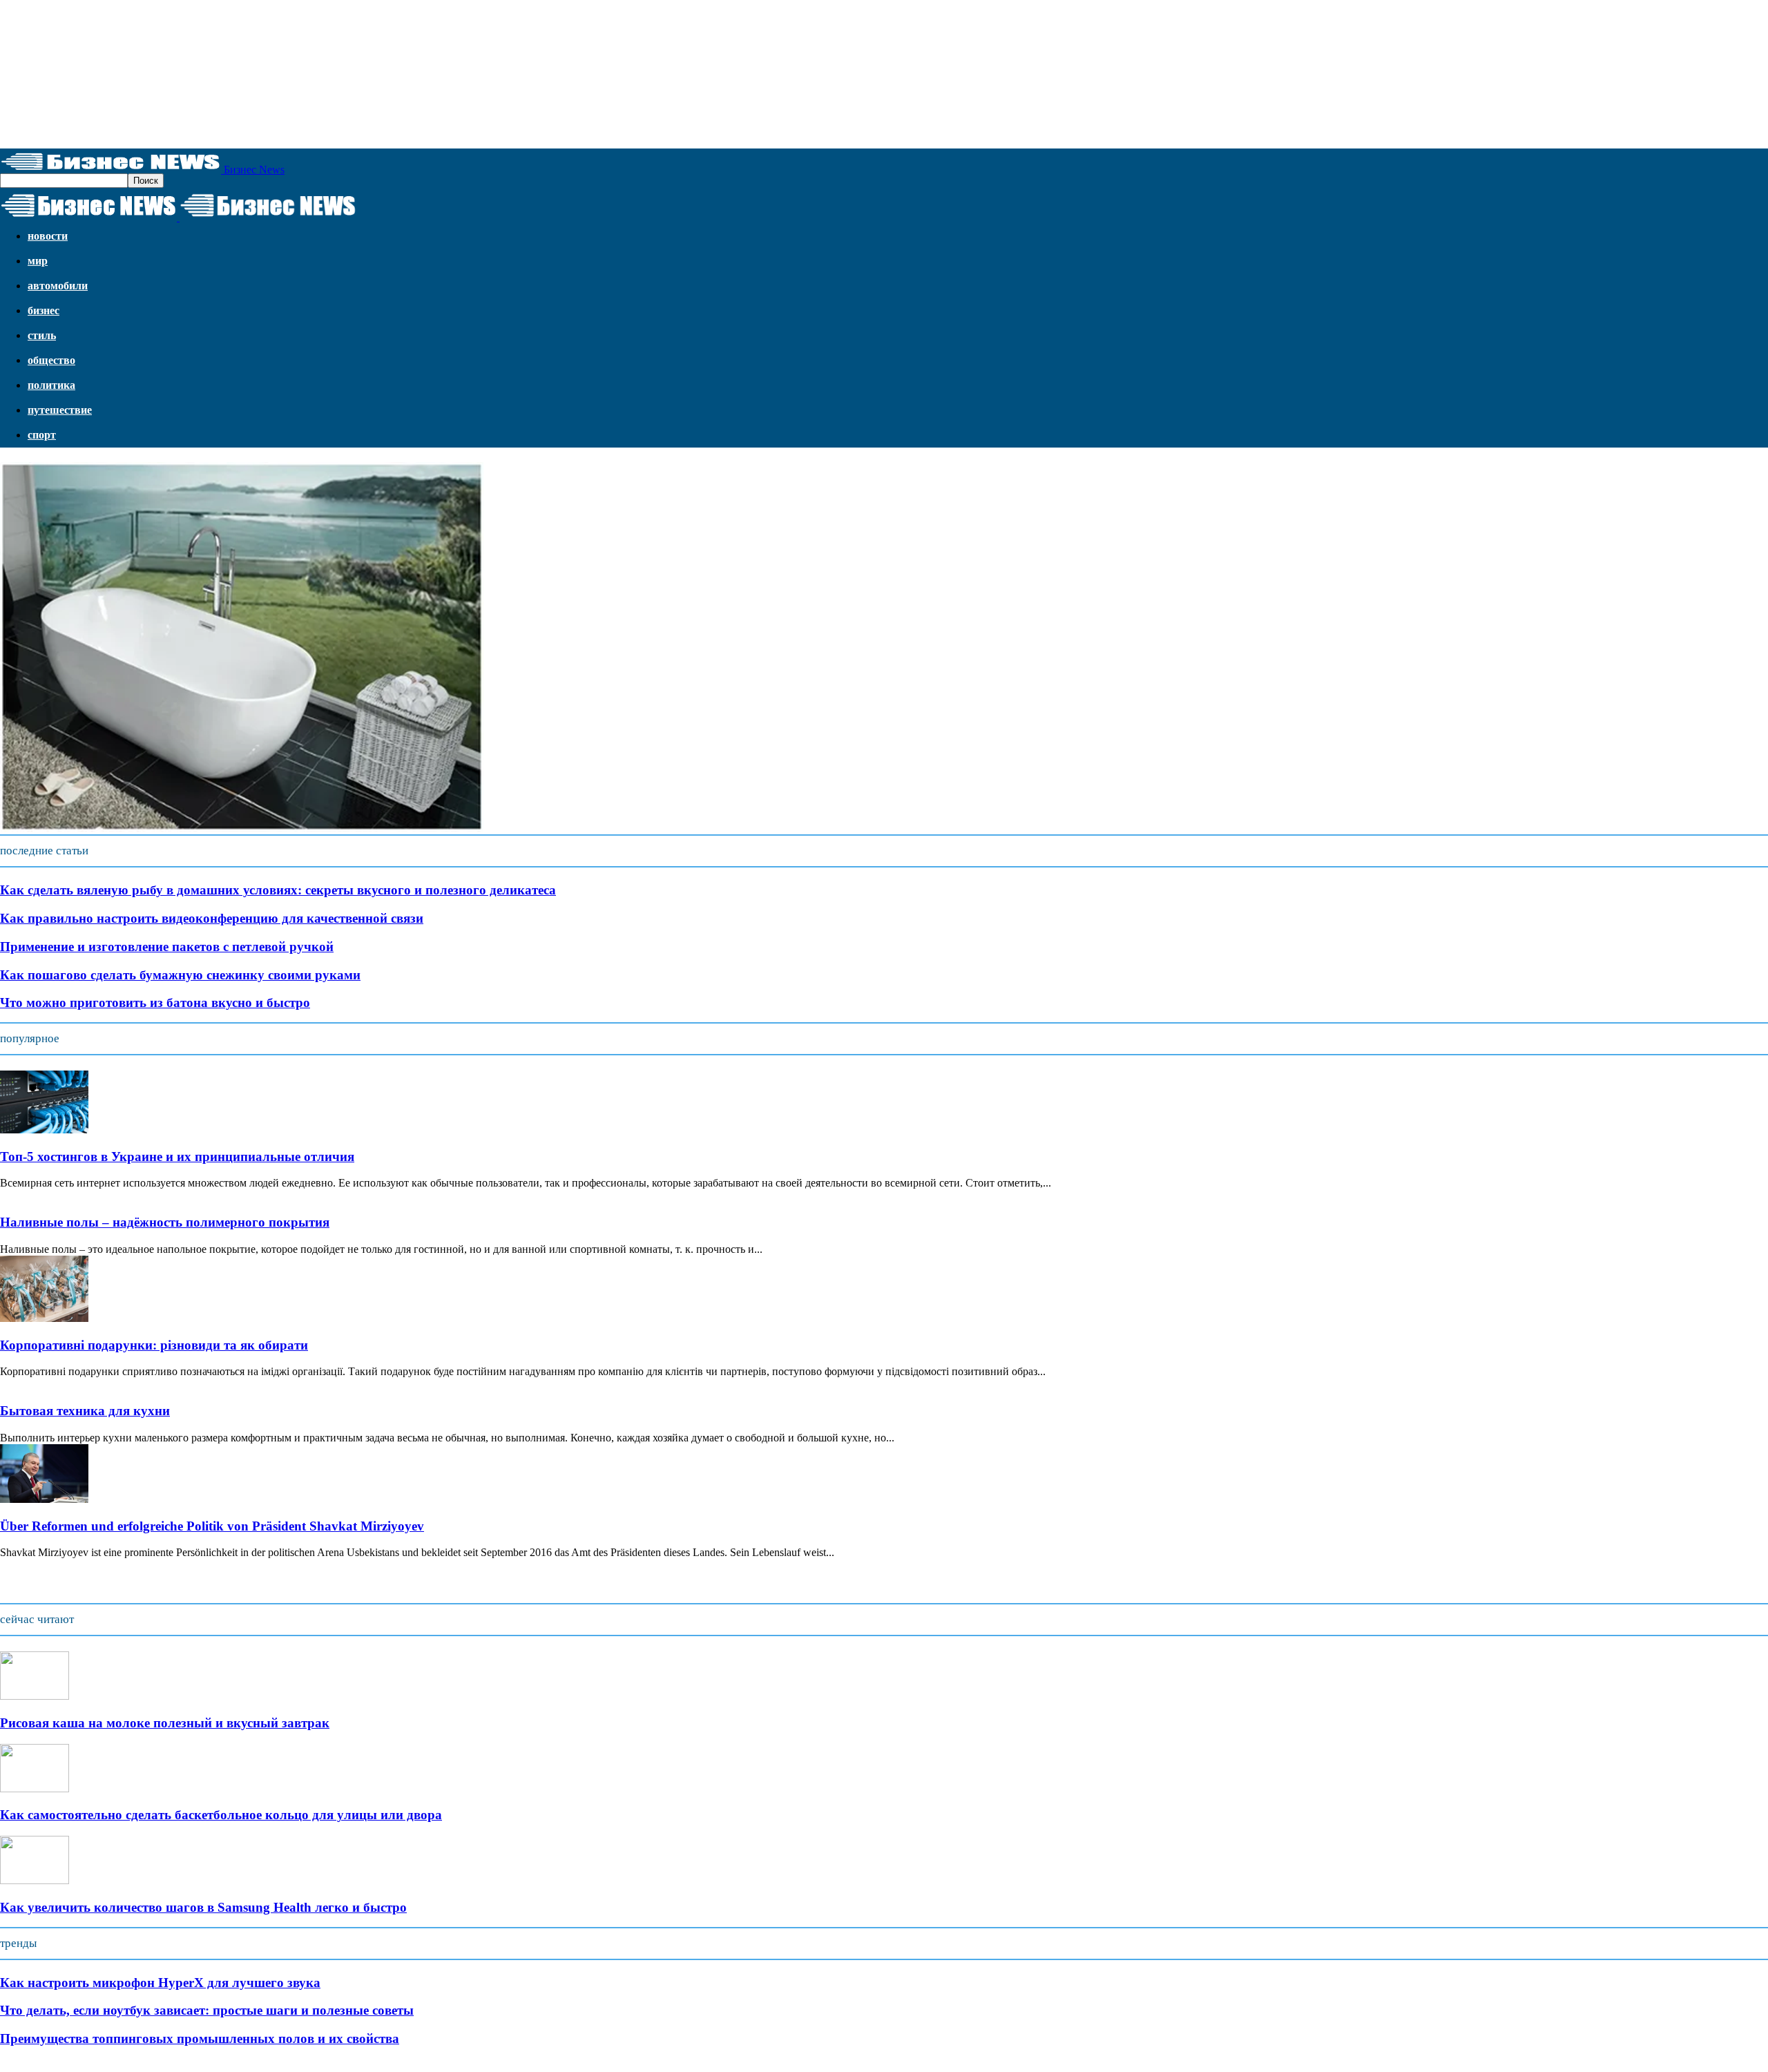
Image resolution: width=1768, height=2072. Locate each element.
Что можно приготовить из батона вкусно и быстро (155, 1003)
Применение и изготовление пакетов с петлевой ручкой (167, 947)
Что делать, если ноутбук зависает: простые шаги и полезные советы (207, 2010)
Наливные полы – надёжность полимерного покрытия (165, 1222)
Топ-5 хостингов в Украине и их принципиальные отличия (177, 1157)
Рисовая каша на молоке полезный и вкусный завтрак (165, 1723)
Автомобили (58, 286)
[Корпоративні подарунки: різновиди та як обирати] (44, 1318)
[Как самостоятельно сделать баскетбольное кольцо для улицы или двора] (35, 1788)
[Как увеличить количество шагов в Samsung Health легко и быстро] (35, 1880)
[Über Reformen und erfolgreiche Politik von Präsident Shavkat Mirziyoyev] (44, 1499)
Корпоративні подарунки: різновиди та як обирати (154, 1345)
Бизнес (44, 310)
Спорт (42, 435)
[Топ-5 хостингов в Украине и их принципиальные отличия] (44, 1130)
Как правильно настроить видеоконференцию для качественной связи (212, 918)
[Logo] (90, 217)
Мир (38, 261)
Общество (51, 360)
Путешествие (60, 410)
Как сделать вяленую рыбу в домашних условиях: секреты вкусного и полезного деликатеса (278, 890)
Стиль (42, 335)
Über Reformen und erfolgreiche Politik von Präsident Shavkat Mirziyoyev (212, 1526)
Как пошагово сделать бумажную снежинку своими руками (180, 975)
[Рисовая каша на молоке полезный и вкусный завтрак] (35, 1696)
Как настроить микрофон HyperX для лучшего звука (160, 1983)
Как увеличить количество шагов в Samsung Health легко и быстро (203, 1907)
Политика (51, 385)
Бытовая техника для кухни (85, 1411)
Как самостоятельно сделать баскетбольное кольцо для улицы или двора (221, 1815)
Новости (48, 236)
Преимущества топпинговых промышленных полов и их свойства (200, 2039)
